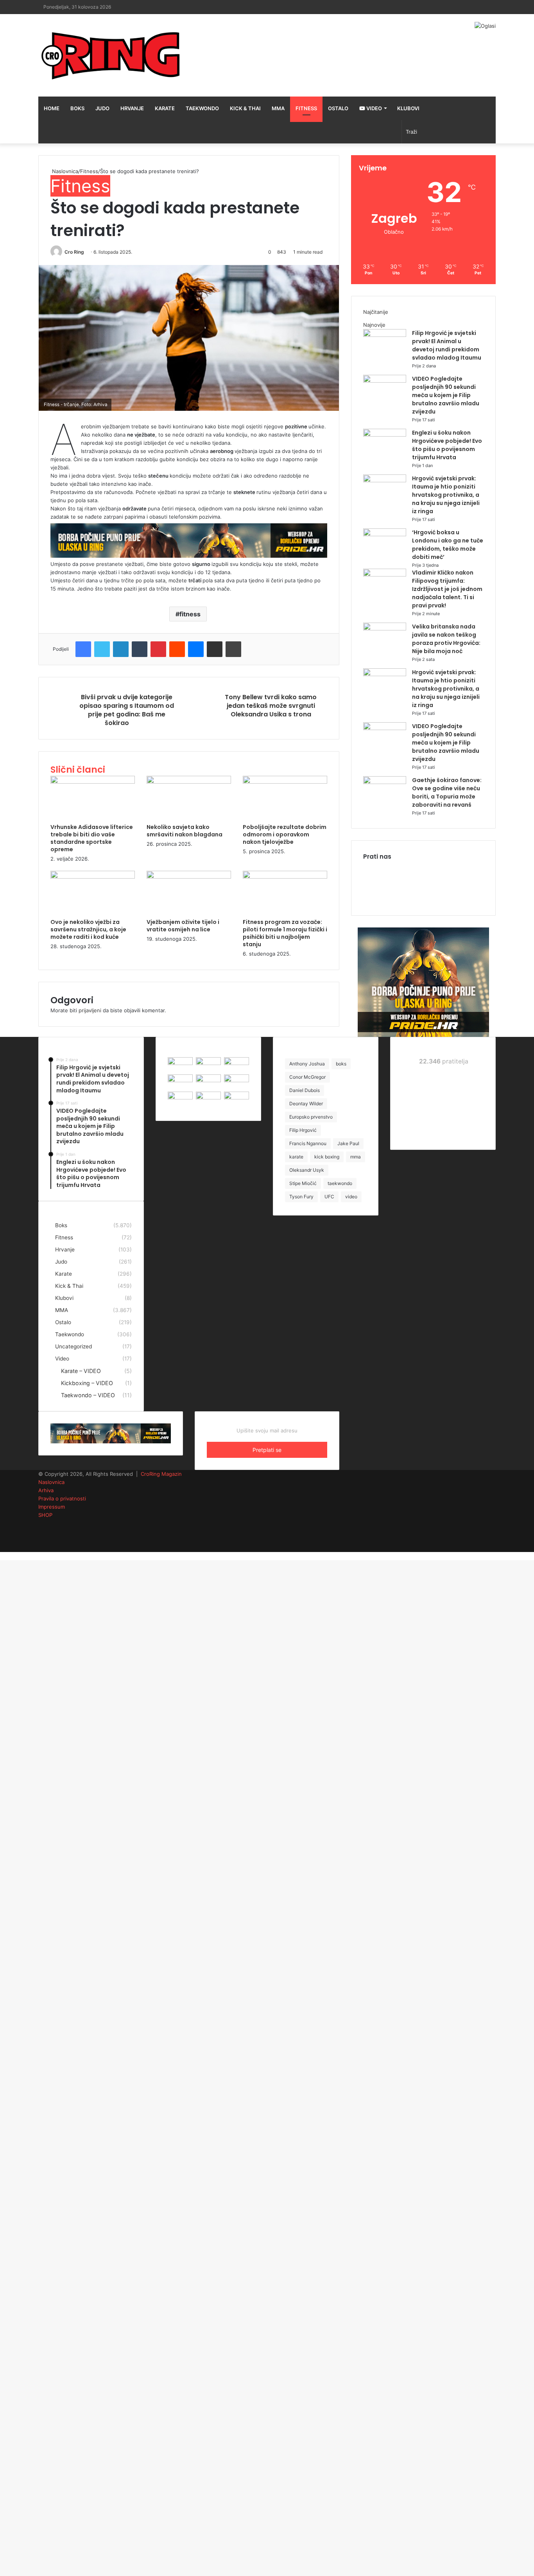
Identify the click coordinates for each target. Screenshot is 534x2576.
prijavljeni (90, 1010)
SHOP (45, 1515)
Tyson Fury (301, 1197)
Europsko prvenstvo (311, 1117)
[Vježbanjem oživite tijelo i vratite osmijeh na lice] (189, 877)
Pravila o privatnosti (62, 1498)
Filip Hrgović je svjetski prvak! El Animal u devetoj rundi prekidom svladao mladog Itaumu (447, 345)
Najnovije (374, 325)
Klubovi (408, 108)
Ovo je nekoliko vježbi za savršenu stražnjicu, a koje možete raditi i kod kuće (88, 929)
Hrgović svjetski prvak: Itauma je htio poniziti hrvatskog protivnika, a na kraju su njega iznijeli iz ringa (446, 495)
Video (374, 108)
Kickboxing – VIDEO (87, 1383)
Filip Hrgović (303, 1130)
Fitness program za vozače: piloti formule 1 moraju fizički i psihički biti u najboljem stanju (285, 933)
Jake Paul (348, 1143)
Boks (77, 108)
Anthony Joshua (307, 1064)
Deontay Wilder (306, 1104)
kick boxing (327, 1157)
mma (356, 1157)
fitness (190, 614)
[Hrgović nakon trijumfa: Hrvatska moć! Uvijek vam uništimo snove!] (237, 1080)
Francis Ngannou (308, 1143)
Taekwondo (202, 108)
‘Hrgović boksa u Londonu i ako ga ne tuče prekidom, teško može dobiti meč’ (448, 545)
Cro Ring (74, 252)
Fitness (306, 108)
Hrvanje (132, 108)
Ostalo (338, 108)
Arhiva (46, 1490)
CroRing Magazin (161, 1474)
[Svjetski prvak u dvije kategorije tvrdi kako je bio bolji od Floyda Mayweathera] (208, 1097)
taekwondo (340, 1183)
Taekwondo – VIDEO (88, 1395)
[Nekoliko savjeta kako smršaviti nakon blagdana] (189, 782)
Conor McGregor (307, 1077)
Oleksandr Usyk (307, 1170)
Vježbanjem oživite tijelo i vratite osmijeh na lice (183, 926)
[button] (189, 338)
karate (296, 1157)
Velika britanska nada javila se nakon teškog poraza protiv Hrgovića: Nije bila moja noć (446, 639)
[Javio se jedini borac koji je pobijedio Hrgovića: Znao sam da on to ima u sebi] (180, 1097)
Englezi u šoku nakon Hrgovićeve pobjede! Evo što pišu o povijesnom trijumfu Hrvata (447, 445)
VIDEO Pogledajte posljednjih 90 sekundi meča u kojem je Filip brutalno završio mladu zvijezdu (446, 395)
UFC (329, 1197)
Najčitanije (376, 312)
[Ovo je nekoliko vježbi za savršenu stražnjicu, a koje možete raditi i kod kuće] (93, 877)
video (351, 1197)
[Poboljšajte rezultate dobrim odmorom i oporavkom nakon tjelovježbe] (285, 782)
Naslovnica (64, 171)
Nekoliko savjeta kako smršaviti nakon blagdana (185, 831)
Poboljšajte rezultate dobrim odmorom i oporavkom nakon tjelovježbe (285, 834)
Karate (165, 108)
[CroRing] (111, 55)
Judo (102, 108)
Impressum (52, 1507)
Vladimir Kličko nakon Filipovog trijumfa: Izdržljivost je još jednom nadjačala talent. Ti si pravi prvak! (447, 589)
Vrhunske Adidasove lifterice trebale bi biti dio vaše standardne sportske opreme (92, 838)
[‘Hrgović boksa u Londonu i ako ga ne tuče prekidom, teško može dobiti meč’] (385, 534)
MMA (278, 108)
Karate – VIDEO (81, 1371)
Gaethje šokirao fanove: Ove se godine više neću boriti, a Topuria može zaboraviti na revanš (447, 792)
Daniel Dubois (305, 1090)
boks (341, 1064)
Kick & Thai (245, 108)
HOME (52, 108)
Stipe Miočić (303, 1183)
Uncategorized (73, 1346)
